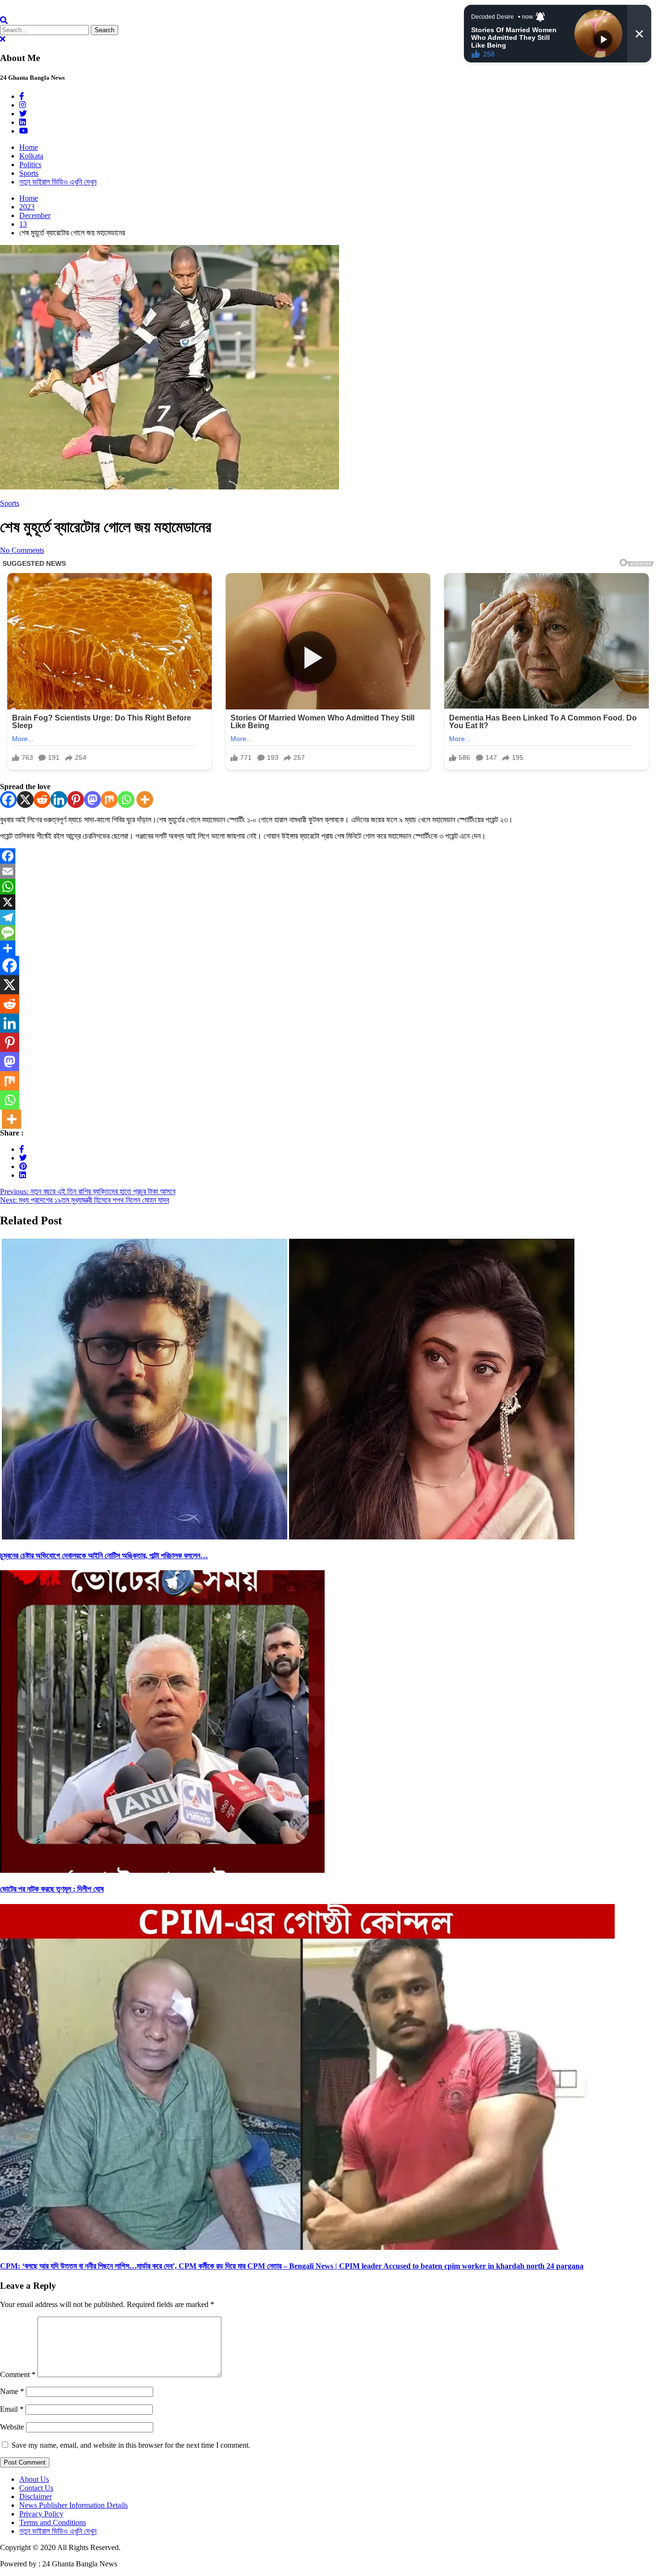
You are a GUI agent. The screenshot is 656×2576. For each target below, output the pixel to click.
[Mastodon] (92, 800)
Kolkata (31, 156)
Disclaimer (36, 2497)
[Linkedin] (59, 800)
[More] (145, 800)
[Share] (328, 948)
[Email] (328, 871)
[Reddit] (42, 800)
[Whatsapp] (126, 800)
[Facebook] (8, 800)
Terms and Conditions (53, 2522)
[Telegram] (328, 917)
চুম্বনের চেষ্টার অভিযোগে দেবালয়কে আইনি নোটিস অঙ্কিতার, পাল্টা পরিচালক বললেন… (104, 1556)
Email (12, 2409)
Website (12, 2427)
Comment (18, 2375)
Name (12, 2391)
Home (29, 147)
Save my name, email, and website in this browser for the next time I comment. (131, 2445)
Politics (30, 165)
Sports (29, 173)
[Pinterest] (76, 800)
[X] (25, 800)
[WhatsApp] (328, 887)
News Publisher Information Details (73, 2505)
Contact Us (36, 2488)
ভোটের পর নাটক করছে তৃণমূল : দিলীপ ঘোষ (52, 1889)
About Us (34, 2479)
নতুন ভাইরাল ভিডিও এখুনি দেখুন (58, 182)
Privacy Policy (41, 2514)
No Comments (22, 550)
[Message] (328, 933)
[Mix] (109, 800)
